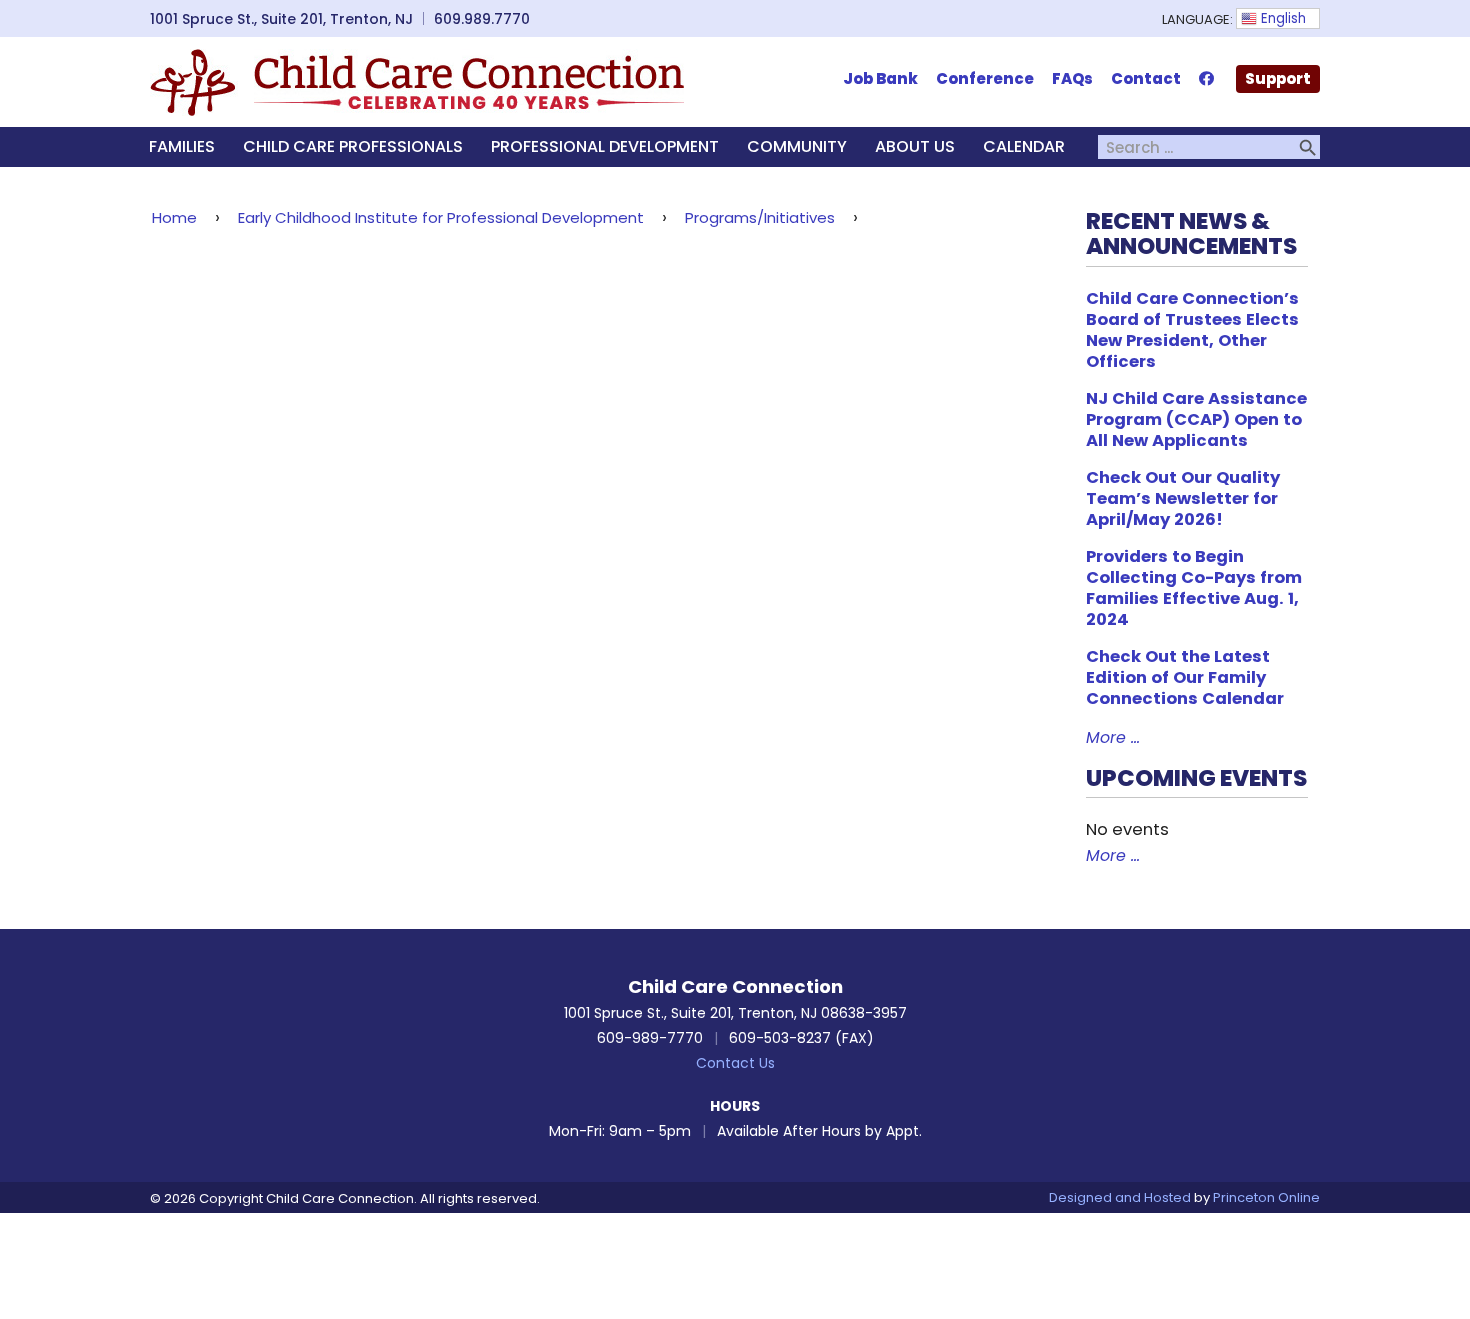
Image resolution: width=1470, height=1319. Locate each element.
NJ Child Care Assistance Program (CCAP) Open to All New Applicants (1196, 419)
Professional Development (605, 146)
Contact (1146, 78)
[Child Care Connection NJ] (417, 81)
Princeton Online (1266, 1197)
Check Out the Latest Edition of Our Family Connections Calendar (1185, 677)
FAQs (1072, 78)
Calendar (1024, 146)
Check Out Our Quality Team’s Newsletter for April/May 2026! (1183, 498)
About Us (915, 146)
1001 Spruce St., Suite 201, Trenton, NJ (281, 19)
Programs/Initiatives (760, 217)
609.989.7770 (482, 19)
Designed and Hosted (1120, 1197)
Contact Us (735, 1063)
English (1281, 18)
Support (1278, 78)
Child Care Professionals (353, 146)
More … (1113, 737)
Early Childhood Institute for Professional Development (441, 217)
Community (797, 146)
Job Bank (880, 78)
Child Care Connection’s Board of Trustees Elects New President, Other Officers (1192, 330)
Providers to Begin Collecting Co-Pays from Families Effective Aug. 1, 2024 (1194, 588)
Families (182, 146)
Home (174, 217)
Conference (985, 78)
